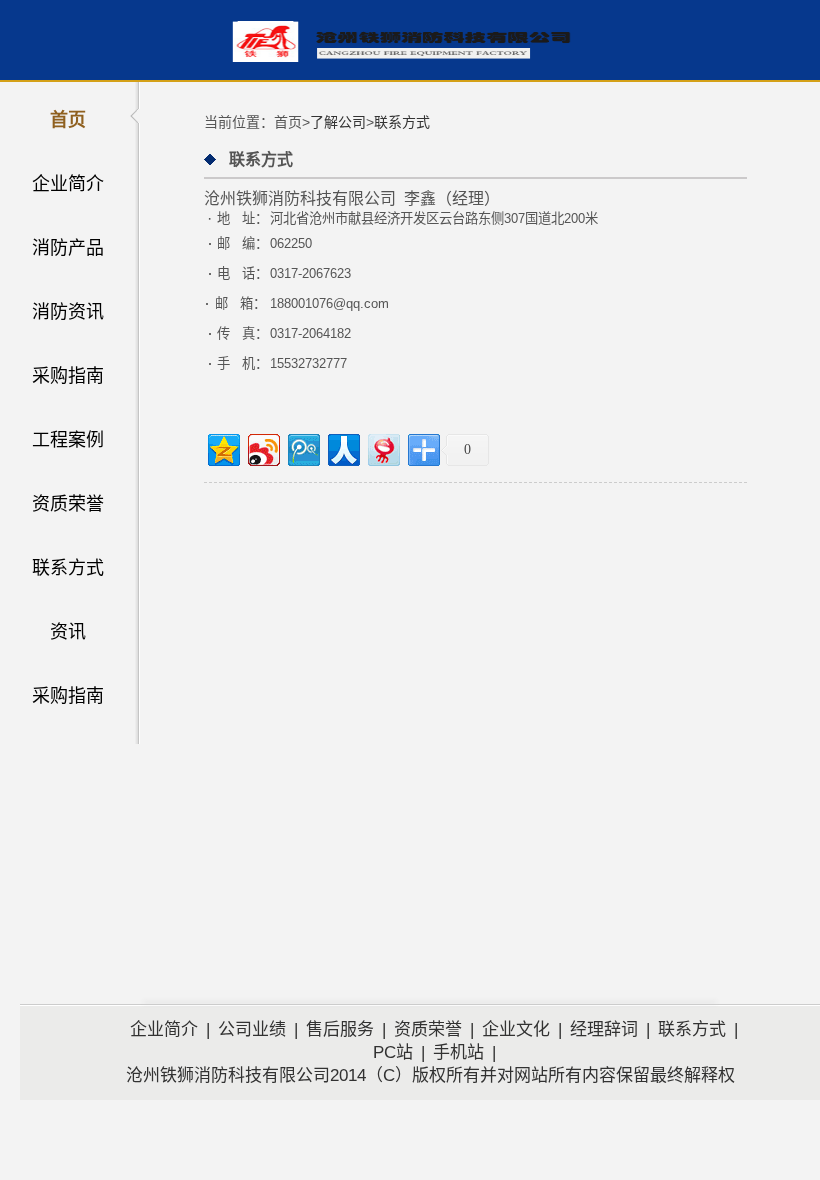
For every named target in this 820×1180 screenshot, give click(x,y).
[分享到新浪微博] (262, 447)
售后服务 (340, 1029)
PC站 (393, 1052)
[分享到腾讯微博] (302, 447)
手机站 (458, 1052)
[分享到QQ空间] (222, 447)
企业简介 (68, 184)
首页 (68, 120)
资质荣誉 (68, 504)
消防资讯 (68, 312)
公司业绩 (252, 1029)
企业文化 (516, 1029)
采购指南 (68, 376)
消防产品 (68, 248)
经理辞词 (604, 1029)
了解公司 (338, 122)
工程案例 (68, 440)
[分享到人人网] (342, 447)
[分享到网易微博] (382, 447)
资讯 (68, 632)
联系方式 (68, 568)
